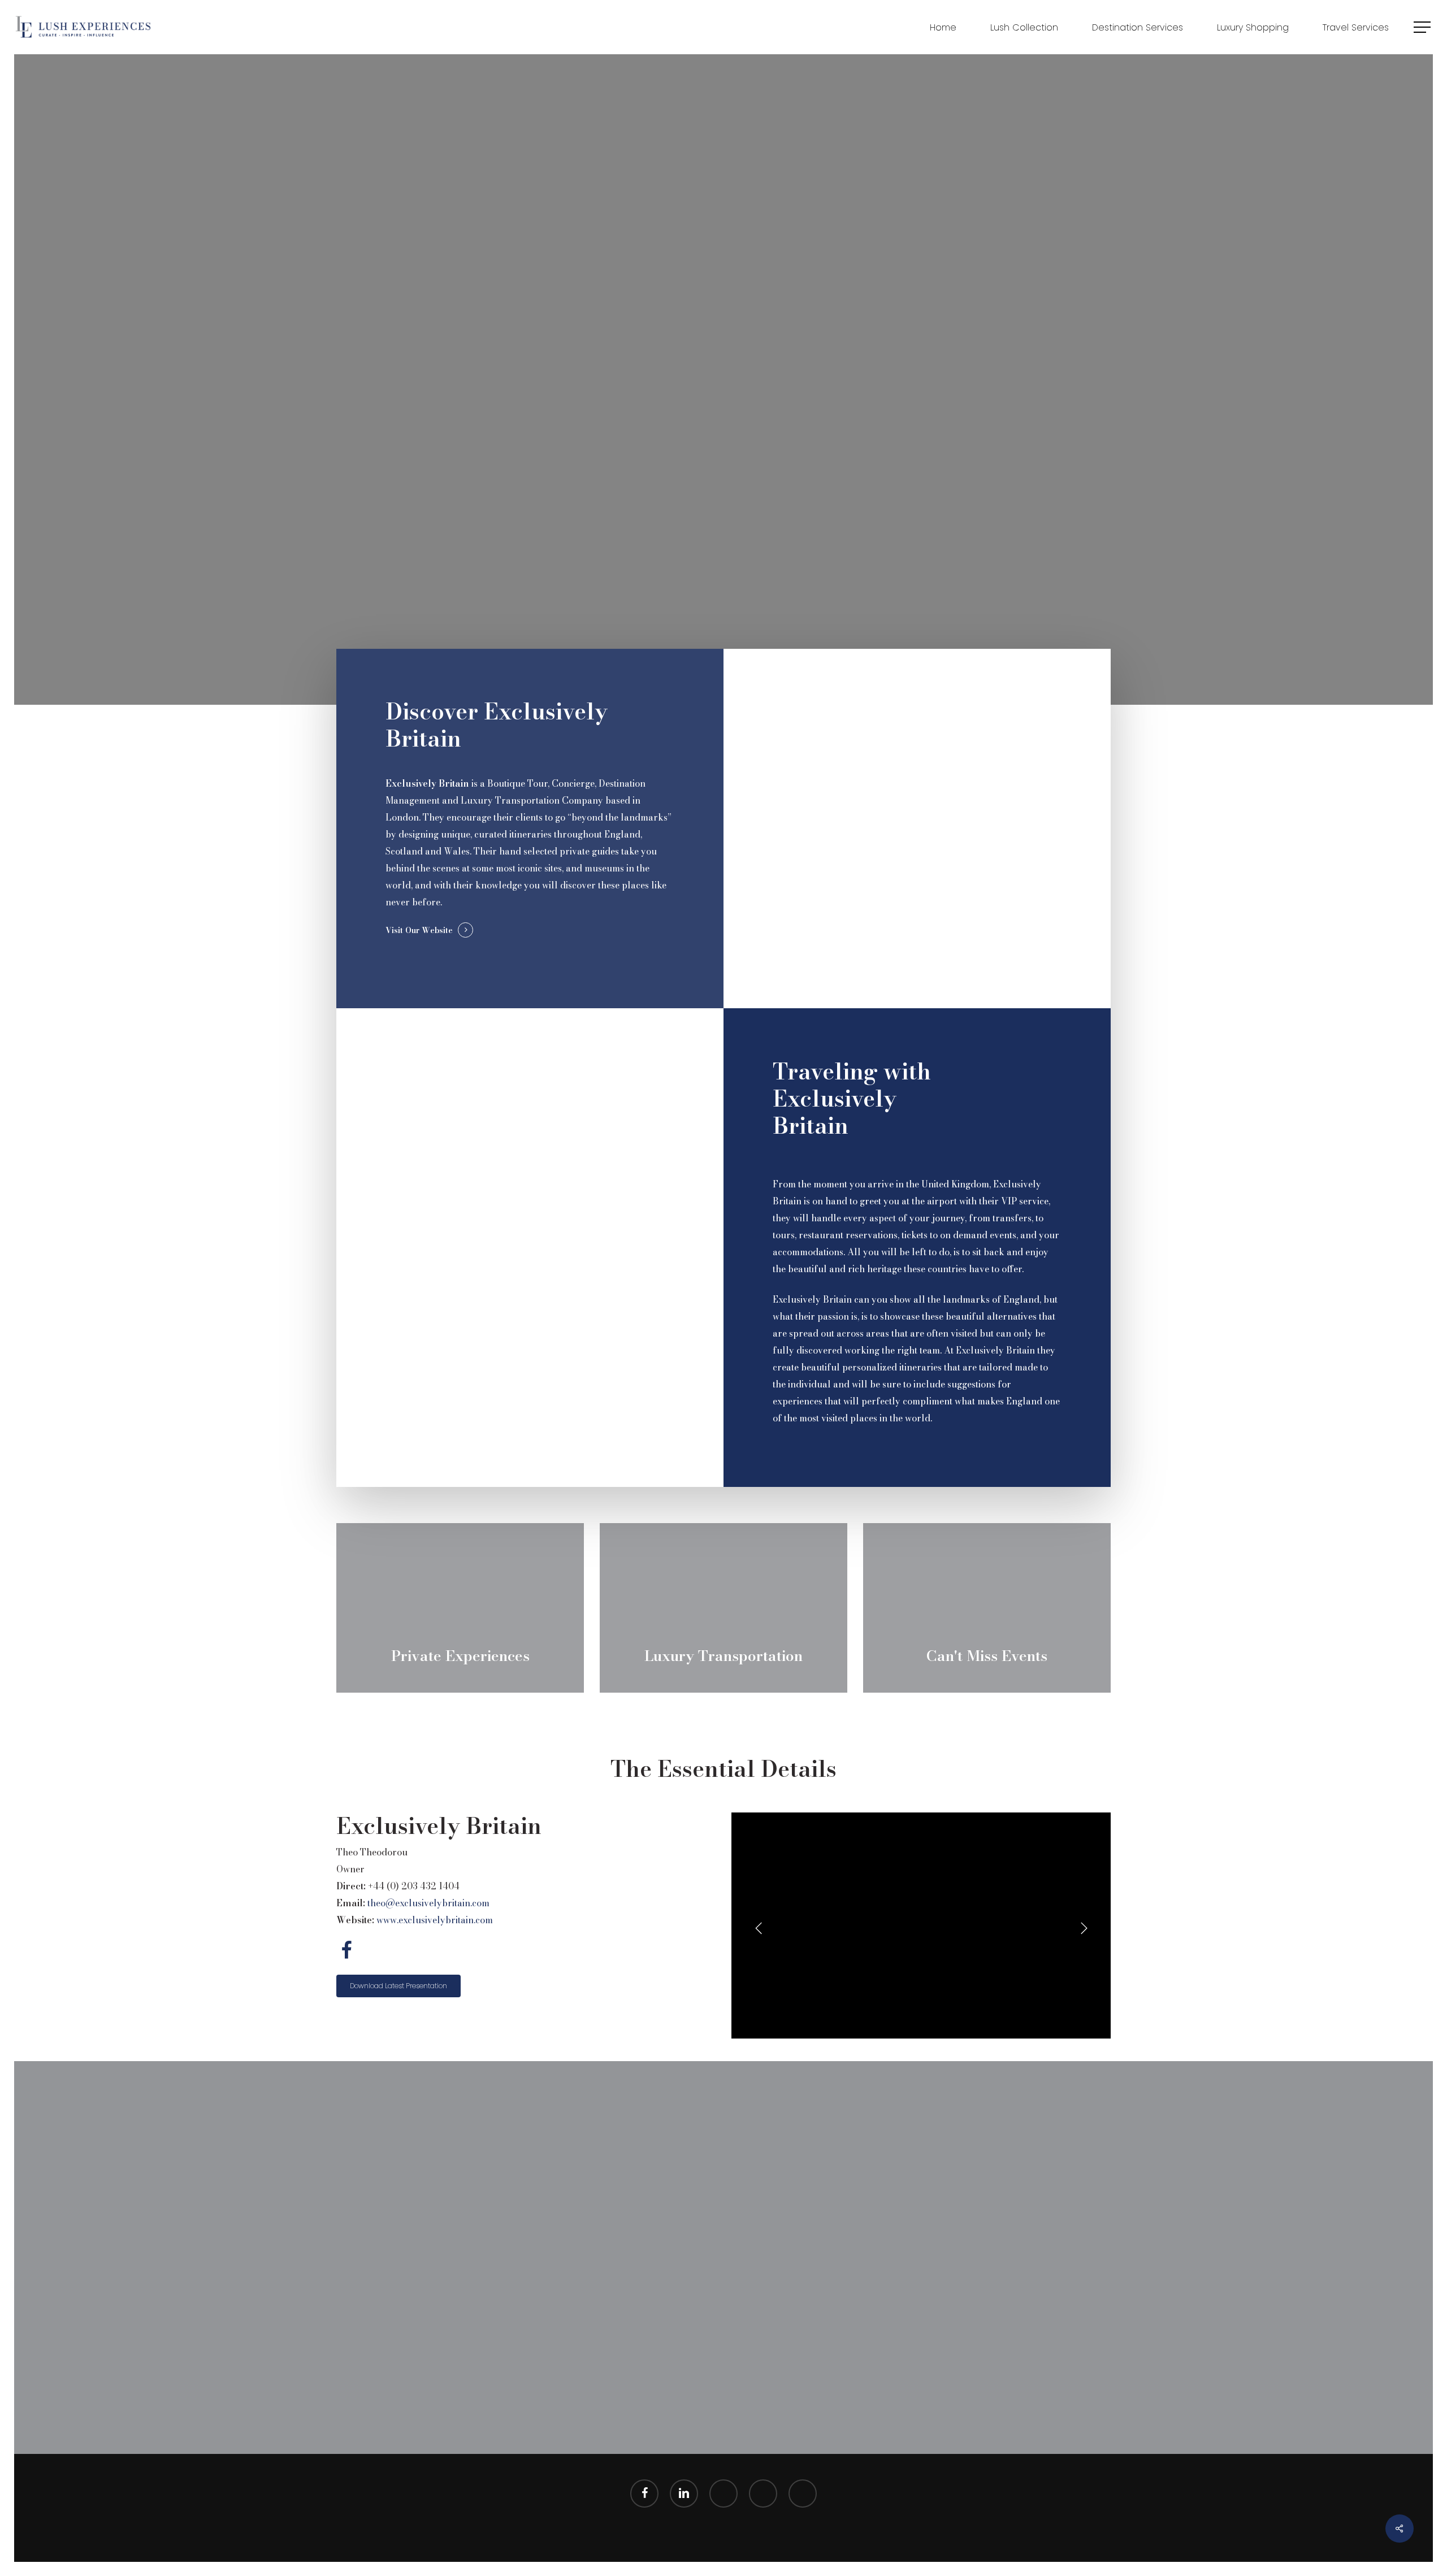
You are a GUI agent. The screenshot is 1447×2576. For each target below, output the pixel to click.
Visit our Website (419, 930)
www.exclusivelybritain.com (435, 1920)
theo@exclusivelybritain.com (428, 1903)
